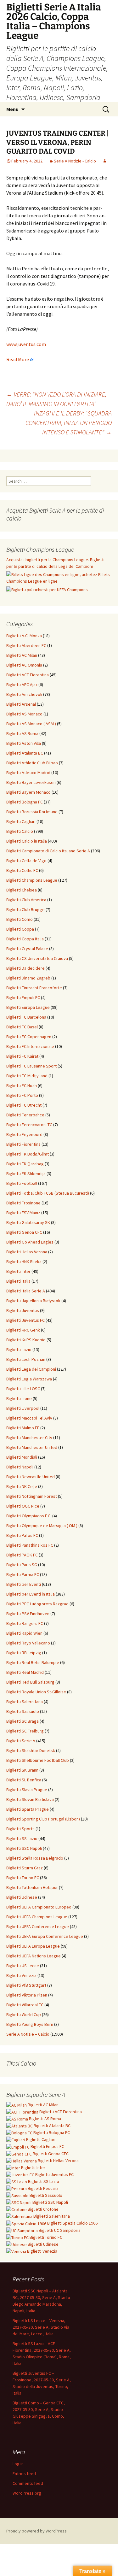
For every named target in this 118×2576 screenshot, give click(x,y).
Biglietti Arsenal (21, 704)
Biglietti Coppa (20, 929)
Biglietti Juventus (23, 1310)
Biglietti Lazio (19, 1350)
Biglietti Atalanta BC (25, 753)
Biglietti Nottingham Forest (32, 1496)
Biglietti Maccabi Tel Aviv (29, 1418)
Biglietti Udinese (22, 1897)
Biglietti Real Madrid (25, 1672)
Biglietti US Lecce (23, 1966)
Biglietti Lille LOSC (23, 1389)
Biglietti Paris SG (22, 1565)
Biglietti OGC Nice (23, 1506)
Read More (18, 359)
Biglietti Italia (18, 1281)
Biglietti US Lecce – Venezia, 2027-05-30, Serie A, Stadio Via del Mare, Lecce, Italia (41, 2327)
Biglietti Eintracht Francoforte (34, 988)
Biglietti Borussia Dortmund (32, 812)
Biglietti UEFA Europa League (33, 1946)
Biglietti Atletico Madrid (28, 773)
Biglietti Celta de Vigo (26, 861)
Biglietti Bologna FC (25, 802)
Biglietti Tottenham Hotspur (32, 1887)
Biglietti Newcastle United (31, 1477)
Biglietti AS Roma (22, 733)
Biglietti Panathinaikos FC (30, 1545)
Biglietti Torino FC (23, 1878)
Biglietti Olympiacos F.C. (29, 1516)
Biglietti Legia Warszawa (29, 1379)
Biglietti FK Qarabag (25, 1164)
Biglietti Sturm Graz (25, 1868)
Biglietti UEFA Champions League (37, 1917)
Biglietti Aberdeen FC (26, 645)
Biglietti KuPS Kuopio (26, 1340)
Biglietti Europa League (28, 1007)
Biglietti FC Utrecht (24, 1105)
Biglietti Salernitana (25, 1702)
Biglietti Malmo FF (23, 1428)
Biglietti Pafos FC (22, 1535)
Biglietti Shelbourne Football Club (38, 1760)
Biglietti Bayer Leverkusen (31, 782)
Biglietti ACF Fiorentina (28, 675)
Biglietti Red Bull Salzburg (30, 1682)
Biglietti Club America (26, 900)
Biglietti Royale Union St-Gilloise (36, 1692)
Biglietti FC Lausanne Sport (31, 1066)
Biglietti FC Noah (22, 1085)
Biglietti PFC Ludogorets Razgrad (37, 1604)
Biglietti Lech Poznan (26, 1359)
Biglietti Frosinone (23, 1203)
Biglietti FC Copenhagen (29, 1037)
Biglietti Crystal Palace (27, 949)
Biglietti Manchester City (29, 1438)
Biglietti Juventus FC (25, 1320)
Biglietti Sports (20, 1829)
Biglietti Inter (18, 1271)
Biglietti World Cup (24, 2014)
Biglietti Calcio (20, 831)
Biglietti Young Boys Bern (30, 2024)
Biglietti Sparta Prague (28, 1809)
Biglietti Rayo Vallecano (28, 1643)
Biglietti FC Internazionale (30, 1046)
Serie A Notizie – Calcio (28, 2034)
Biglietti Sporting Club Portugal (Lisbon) (43, 1819)
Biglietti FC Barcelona (26, 1017)
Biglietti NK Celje (22, 1486)
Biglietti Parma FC (23, 1574)
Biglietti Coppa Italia (25, 939)
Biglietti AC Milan (22, 655)
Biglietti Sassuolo (23, 1711)
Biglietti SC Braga (22, 1721)
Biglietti (43, 2105)
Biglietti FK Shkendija (26, 1173)
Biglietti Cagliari (21, 821)
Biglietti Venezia (21, 1975)
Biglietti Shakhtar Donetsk (31, 1750)
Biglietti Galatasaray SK (28, 1222)
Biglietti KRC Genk (23, 1330)
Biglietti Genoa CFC (24, 1232)
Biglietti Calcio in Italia (27, 841)
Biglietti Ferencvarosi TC (29, 1125)
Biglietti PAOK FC (22, 1555)
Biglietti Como (20, 919)
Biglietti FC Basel (22, 1027)
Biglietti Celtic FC (22, 870)
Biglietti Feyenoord (24, 1134)
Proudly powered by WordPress (37, 2531)
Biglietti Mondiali (22, 1457)
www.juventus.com (26, 344)
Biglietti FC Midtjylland (27, 1076)
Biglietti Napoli (20, 1467)
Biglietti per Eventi (24, 1584)
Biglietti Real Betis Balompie (33, 1662)
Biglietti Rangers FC (25, 1623)
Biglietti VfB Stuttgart (26, 1985)
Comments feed (28, 2483)
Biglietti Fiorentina (23, 1144)
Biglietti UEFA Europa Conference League (45, 1936)
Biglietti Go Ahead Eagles (30, 1242)
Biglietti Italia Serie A (26, 1291)
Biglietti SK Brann (22, 1770)
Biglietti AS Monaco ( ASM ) (31, 724)
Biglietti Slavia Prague (27, 1790)
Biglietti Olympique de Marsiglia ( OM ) (42, 1526)
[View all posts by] (105, 161)
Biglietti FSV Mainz (23, 1213)
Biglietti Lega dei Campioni (31, 1369)
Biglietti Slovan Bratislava (30, 1799)
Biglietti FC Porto (22, 1095)
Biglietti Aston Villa (24, 743)
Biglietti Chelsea (22, 890)
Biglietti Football (22, 1183)
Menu (12, 109)
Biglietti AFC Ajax (22, 685)
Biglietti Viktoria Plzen (27, 1995)
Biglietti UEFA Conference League (38, 1926)
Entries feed (24, 2473)
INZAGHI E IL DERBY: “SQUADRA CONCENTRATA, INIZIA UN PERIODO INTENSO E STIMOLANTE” (69, 423)
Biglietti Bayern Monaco (28, 792)
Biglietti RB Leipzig (24, 1653)
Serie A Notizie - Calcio (75, 161)
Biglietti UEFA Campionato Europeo (39, 1907)
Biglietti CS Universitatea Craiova (37, 958)
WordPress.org (27, 2493)
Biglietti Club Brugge (25, 909)
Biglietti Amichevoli (24, 694)
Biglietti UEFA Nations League (34, 1956)
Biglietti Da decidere (25, 968)
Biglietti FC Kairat (22, 1056)
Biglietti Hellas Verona (27, 1252)
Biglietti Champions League (32, 880)
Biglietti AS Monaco (24, 714)
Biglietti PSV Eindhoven (28, 1614)
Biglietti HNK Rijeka (24, 1262)
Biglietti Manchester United (32, 1447)
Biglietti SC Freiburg (25, 1731)
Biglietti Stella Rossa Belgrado (35, 1858)
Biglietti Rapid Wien (24, 1633)
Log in (18, 2464)
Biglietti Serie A (21, 1741)
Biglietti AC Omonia (24, 665)
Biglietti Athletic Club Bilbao (32, 763)
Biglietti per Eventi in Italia (31, 1594)
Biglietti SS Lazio (22, 1838)
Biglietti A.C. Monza (24, 636)
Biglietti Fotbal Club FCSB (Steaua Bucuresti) (48, 1193)
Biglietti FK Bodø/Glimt (28, 1154)
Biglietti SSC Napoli (24, 1848)
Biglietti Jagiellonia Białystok (33, 1301)
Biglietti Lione (19, 1398)
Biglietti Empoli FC (23, 997)
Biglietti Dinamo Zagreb (28, 978)
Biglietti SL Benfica (24, 1780)
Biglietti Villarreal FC (25, 2005)
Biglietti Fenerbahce (25, 1115)
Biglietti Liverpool (23, 1408)
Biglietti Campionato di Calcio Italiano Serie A (48, 851)
